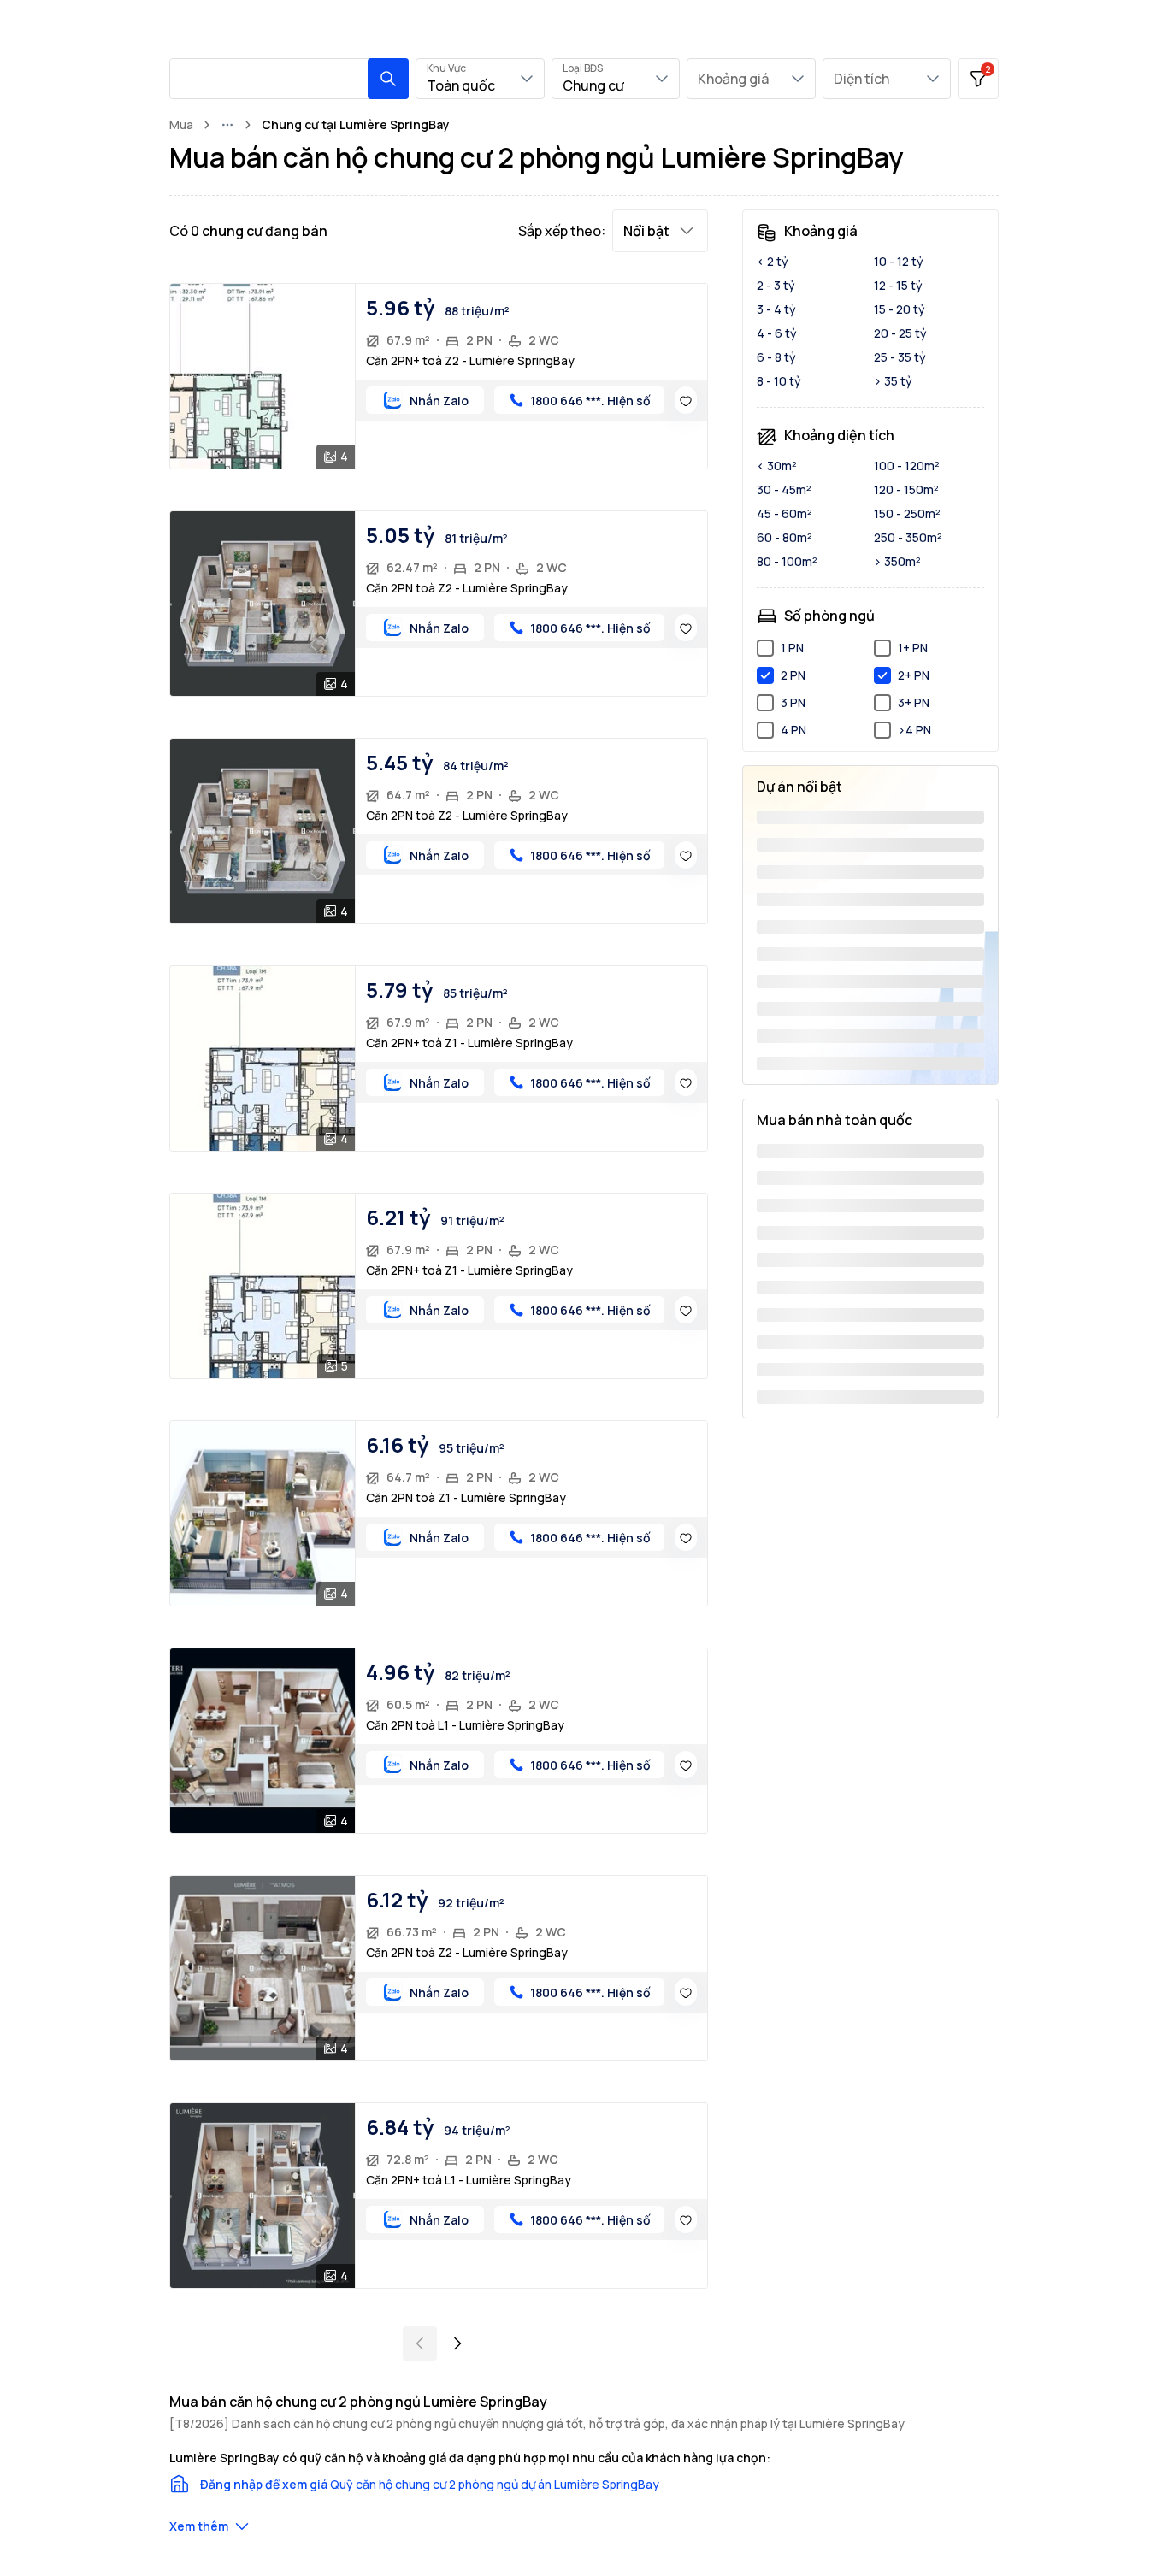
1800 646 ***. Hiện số (590, 401)
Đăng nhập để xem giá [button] (264, 2484)
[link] (356, 125)
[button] (388, 79)
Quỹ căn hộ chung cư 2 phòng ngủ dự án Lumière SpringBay (495, 2484)
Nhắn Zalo (439, 401)
